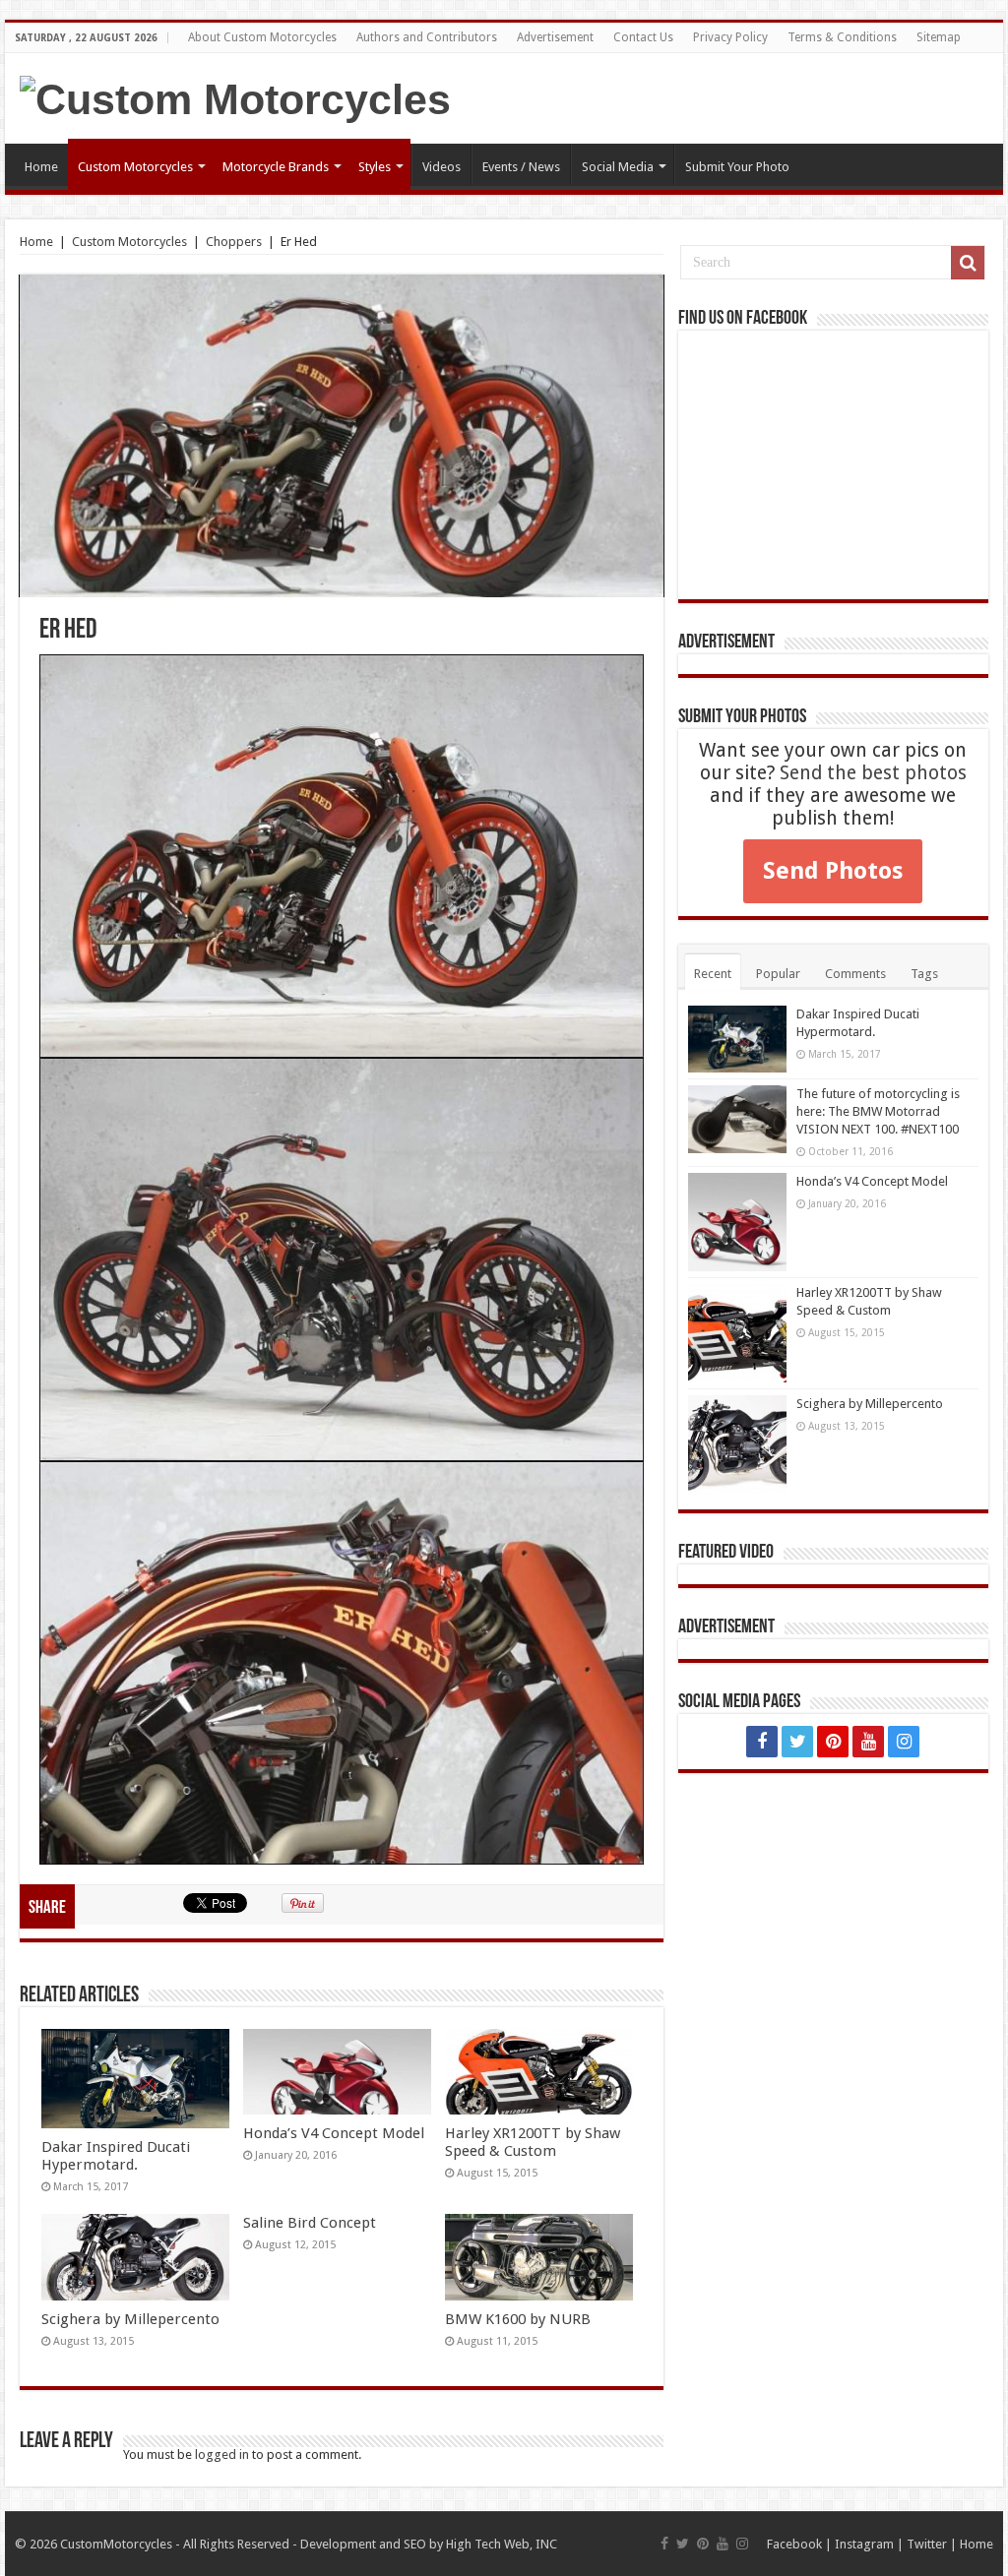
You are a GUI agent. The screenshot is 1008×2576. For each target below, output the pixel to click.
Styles (375, 167)
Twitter (927, 2544)
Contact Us (643, 37)
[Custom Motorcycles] (235, 96)
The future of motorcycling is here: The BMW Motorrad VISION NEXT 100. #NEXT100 (878, 1111)
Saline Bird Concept (310, 2223)
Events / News (521, 167)
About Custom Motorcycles (262, 37)
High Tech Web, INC (502, 2544)
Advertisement (555, 37)
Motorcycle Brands (276, 167)
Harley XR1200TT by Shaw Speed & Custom (533, 2142)
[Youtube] (868, 1742)
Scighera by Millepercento (130, 2319)
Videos (441, 167)
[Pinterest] (833, 1742)
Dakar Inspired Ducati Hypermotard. (116, 2156)
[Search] (968, 263)
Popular (778, 974)
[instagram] (904, 1742)
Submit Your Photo (737, 167)
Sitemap (939, 37)
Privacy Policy (730, 37)
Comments (855, 974)
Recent (713, 974)
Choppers (234, 242)
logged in (222, 2454)
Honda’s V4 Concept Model (334, 2133)
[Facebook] (762, 1742)
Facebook (794, 2544)
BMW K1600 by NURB (518, 2319)
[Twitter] (797, 1742)
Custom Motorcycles (135, 167)
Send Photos (833, 871)
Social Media (618, 167)
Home (41, 167)
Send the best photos (873, 773)
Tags (924, 974)
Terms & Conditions (842, 37)
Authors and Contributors (427, 37)
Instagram (864, 2544)
